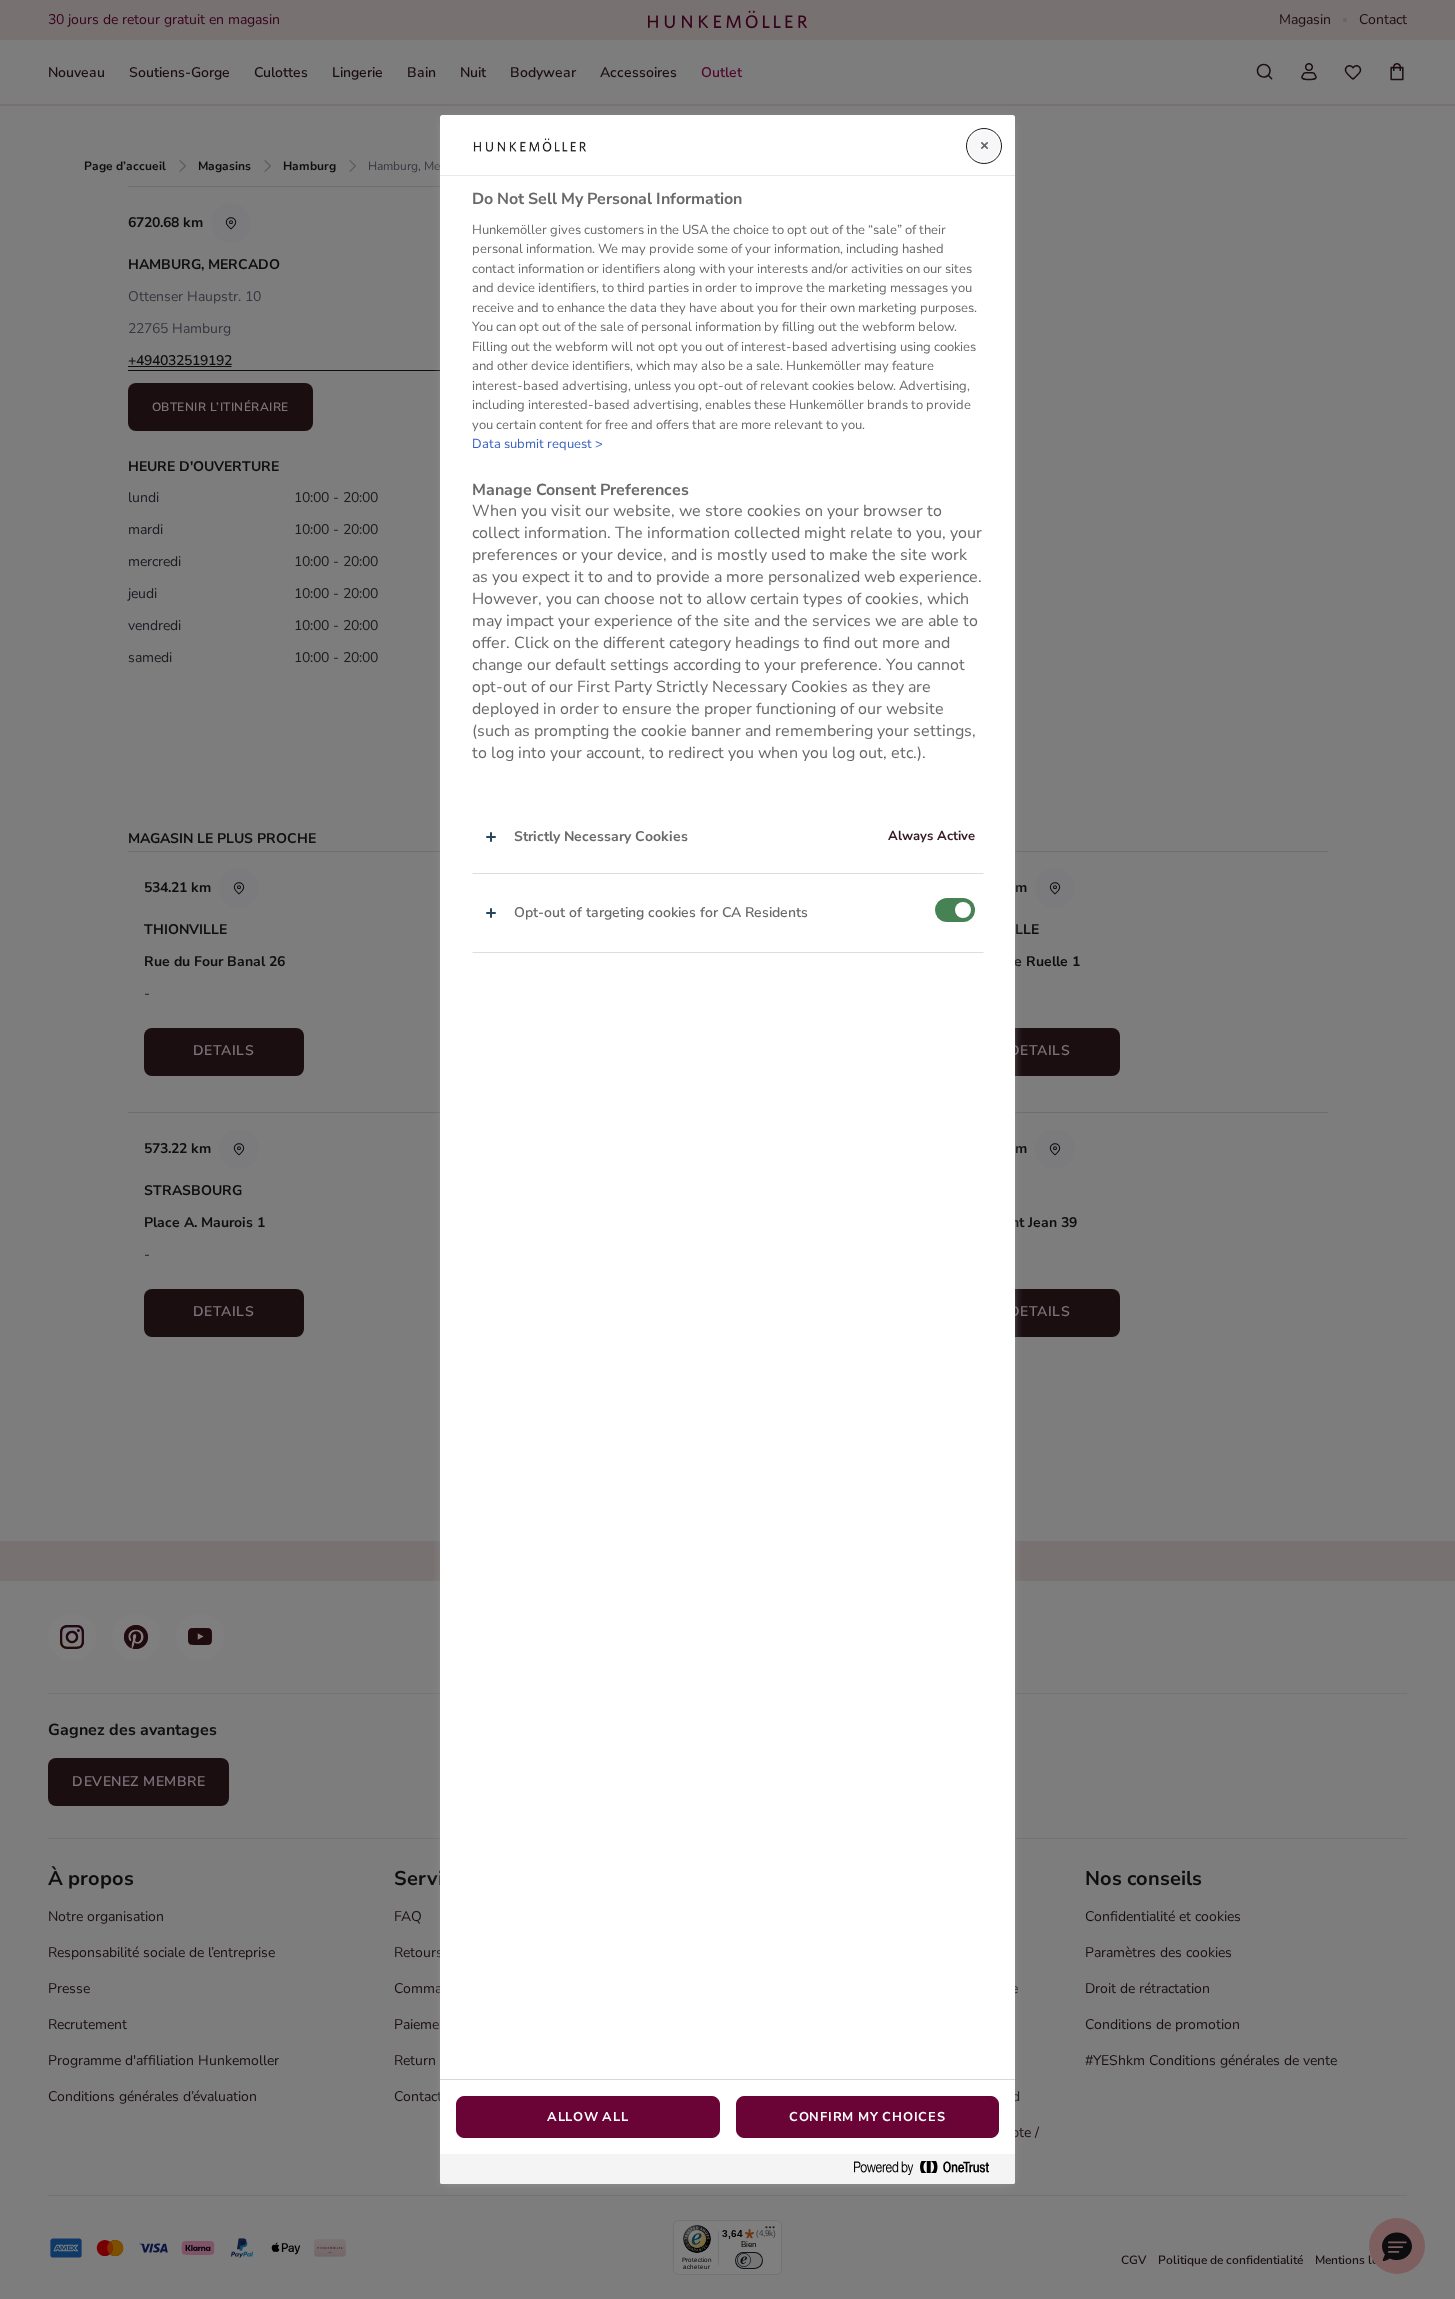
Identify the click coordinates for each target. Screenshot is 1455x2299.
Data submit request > (537, 444)
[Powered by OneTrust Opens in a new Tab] (929, 2168)
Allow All (588, 2117)
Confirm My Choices (867, 2117)
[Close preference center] (984, 146)
